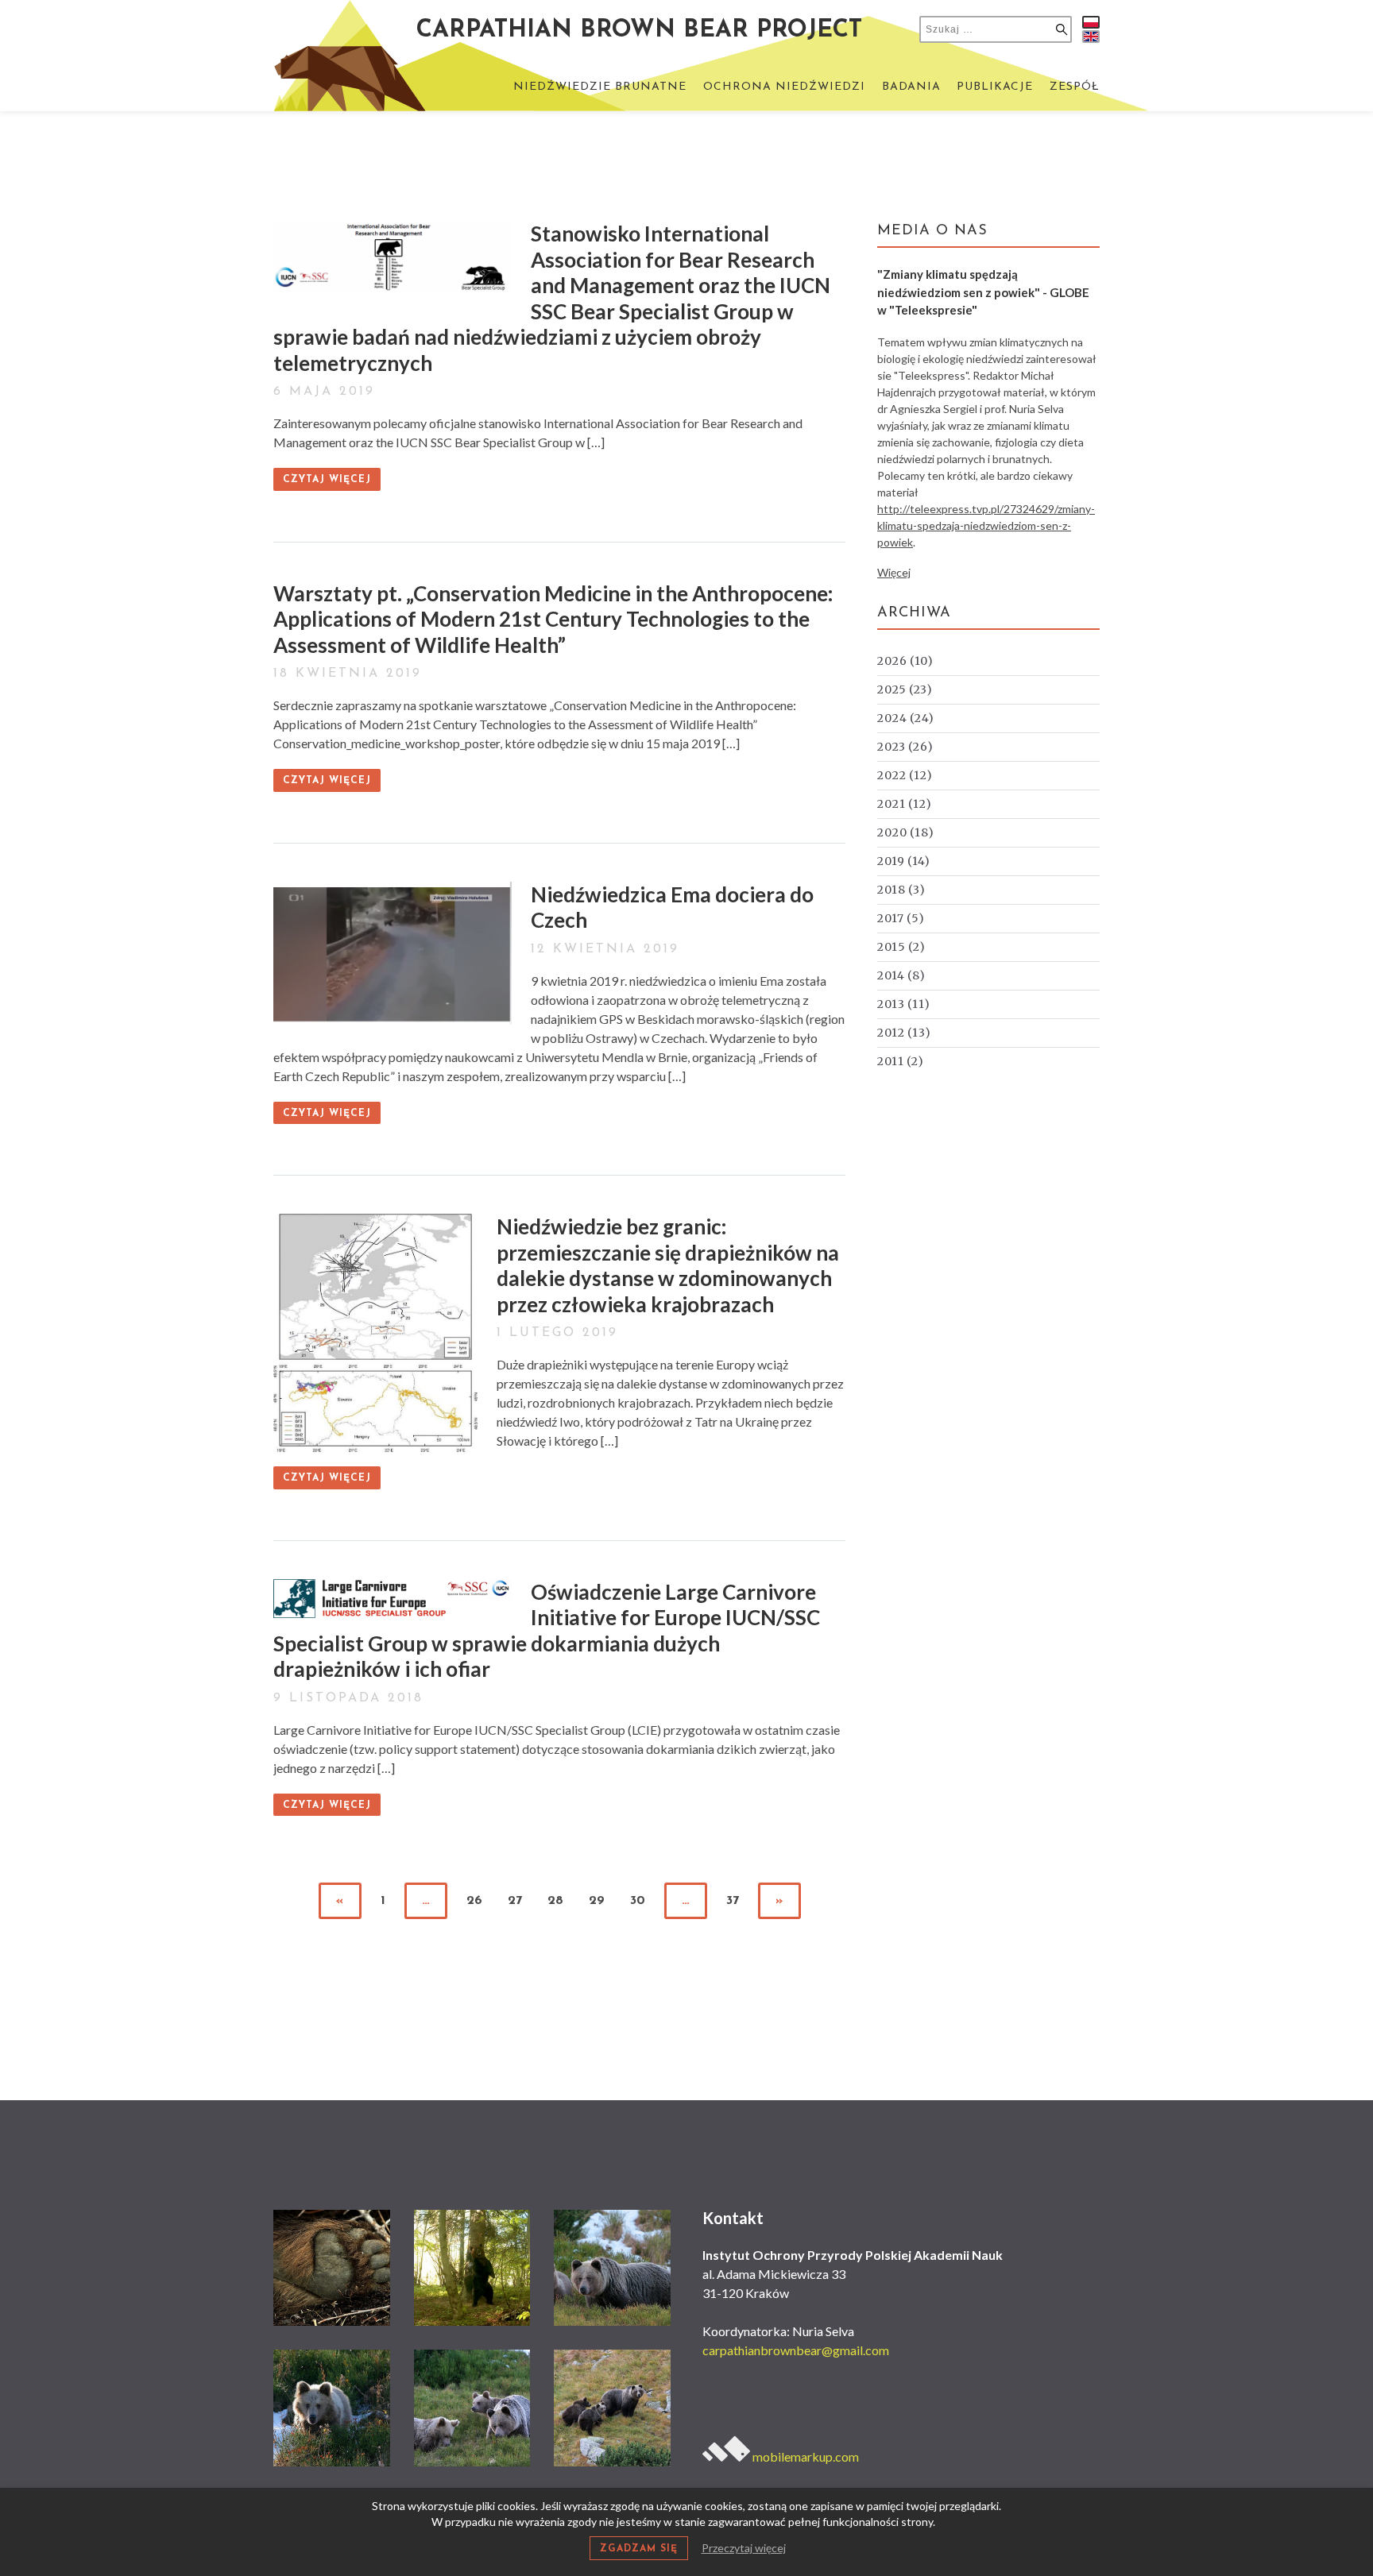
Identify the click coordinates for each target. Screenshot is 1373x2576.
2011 (901, 1061)
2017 (901, 918)
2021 (905, 804)
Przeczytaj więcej (744, 2548)
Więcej (894, 572)
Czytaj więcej (327, 480)
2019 (904, 861)
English (1091, 37)
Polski (1091, 22)
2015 (901, 947)
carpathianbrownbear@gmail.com (796, 2350)
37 (733, 1901)
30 (638, 1901)
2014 (901, 975)
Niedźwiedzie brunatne (600, 87)
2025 (905, 689)
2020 (906, 832)
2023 (905, 747)
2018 (901, 890)
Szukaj (1062, 29)
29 (597, 1901)
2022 (905, 775)
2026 (905, 661)
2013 (904, 1004)
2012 (904, 1033)
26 (474, 1901)
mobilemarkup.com (804, 2456)
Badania (911, 87)
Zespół (1075, 87)
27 (515, 1901)
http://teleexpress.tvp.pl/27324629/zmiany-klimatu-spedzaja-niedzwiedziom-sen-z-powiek (986, 525)
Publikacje (995, 87)
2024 (906, 718)
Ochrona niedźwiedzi (784, 87)
